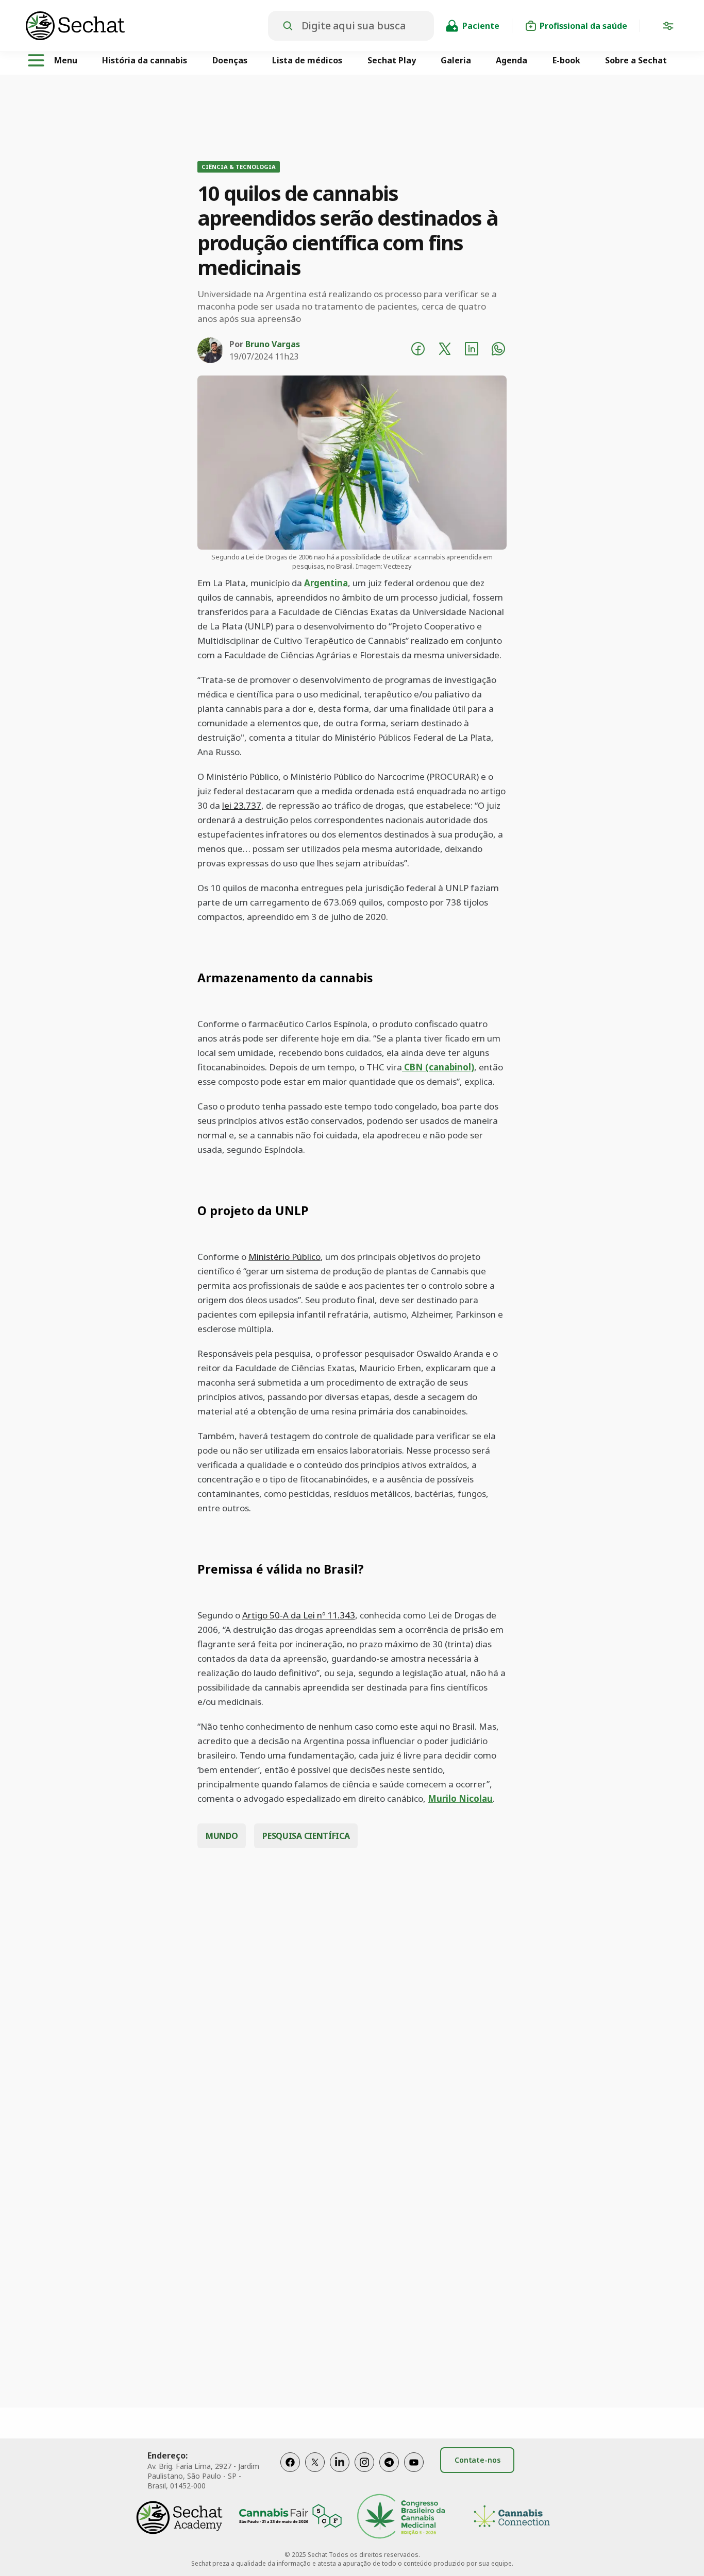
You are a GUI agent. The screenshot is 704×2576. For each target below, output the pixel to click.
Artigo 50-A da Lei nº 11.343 (299, 1615)
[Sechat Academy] (179, 2518)
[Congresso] (401, 2518)
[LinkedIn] (340, 2473)
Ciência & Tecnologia (239, 167)
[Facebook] (290, 2473)
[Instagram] (364, 2473)
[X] (315, 2473)
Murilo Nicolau (460, 1798)
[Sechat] (147, 26)
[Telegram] (389, 2473)
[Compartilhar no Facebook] (418, 350)
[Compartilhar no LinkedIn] (472, 350)
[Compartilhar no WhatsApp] (498, 350)
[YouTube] (414, 2473)
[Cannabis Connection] (512, 2518)
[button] (668, 28)
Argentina (326, 583)
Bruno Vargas (273, 344)
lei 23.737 (242, 805)
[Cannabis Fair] (290, 2518)
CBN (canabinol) (438, 1067)
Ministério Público (284, 1257)
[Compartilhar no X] (445, 350)
